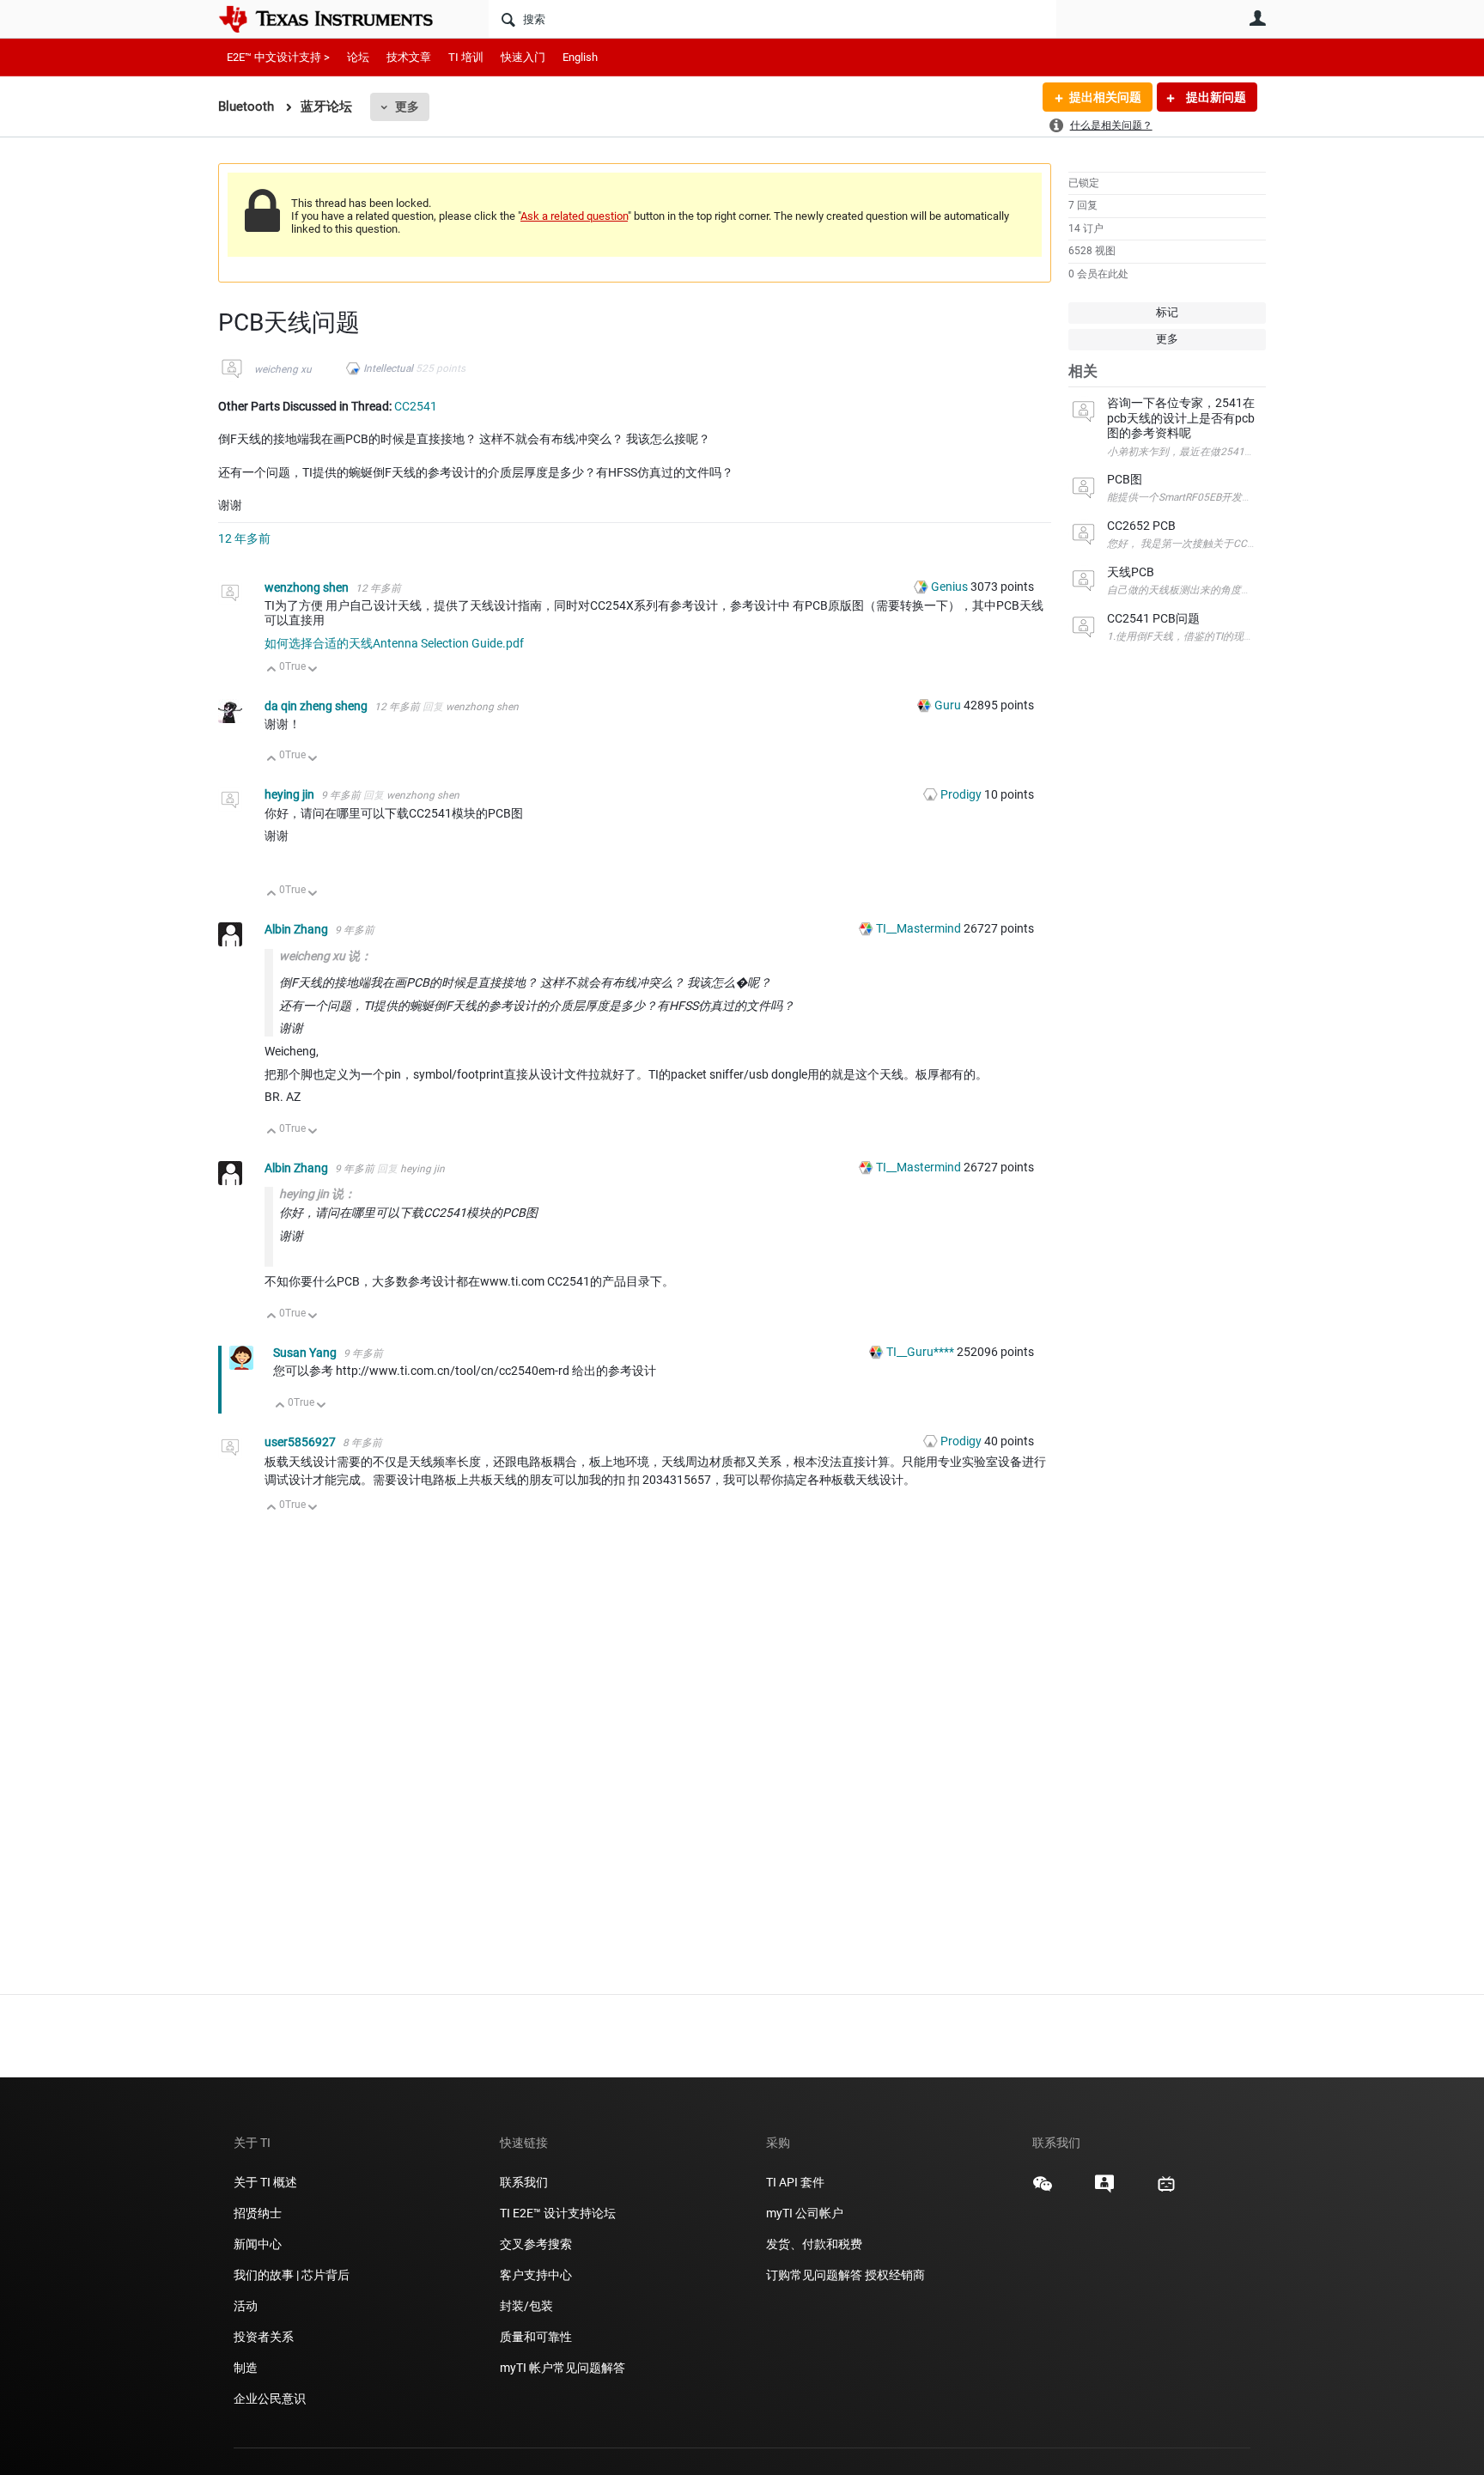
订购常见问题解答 (814, 2275)
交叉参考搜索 (536, 2244)
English (580, 57)
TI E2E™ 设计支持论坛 (558, 2213)
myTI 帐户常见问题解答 (563, 2368)
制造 (246, 2368)
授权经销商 (895, 2275)
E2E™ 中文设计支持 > (278, 57)
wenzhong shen (308, 587)
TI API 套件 (795, 2182)
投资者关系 (264, 2337)
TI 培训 (466, 57)
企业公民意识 (270, 2399)
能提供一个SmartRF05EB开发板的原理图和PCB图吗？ (1231, 497)
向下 (313, 670)
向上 (272, 670)
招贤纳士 (258, 2213)
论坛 (358, 57)
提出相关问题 (1105, 97)
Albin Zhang (298, 929)
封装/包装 (526, 2306)
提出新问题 (1215, 97)
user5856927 (301, 1442)
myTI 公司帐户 (805, 2213)
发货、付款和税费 (814, 2244)
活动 (246, 2306)
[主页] (338, 19)
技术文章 (409, 57)
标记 (1167, 312)
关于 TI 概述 (265, 2182)
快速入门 (523, 57)
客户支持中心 (536, 2275)
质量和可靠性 (537, 2337)
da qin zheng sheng (317, 706)
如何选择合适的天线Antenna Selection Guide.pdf (394, 643)
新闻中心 (258, 2244)
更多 (407, 106)
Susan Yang (306, 1353)
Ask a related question (574, 216)
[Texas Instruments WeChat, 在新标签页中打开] (1043, 2190)
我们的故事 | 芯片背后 (292, 2275)
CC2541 (416, 406)
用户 (1257, 18)
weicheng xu (283, 369)
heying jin (291, 794)
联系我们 (524, 2182)
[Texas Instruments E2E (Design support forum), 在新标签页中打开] (1104, 2190)
